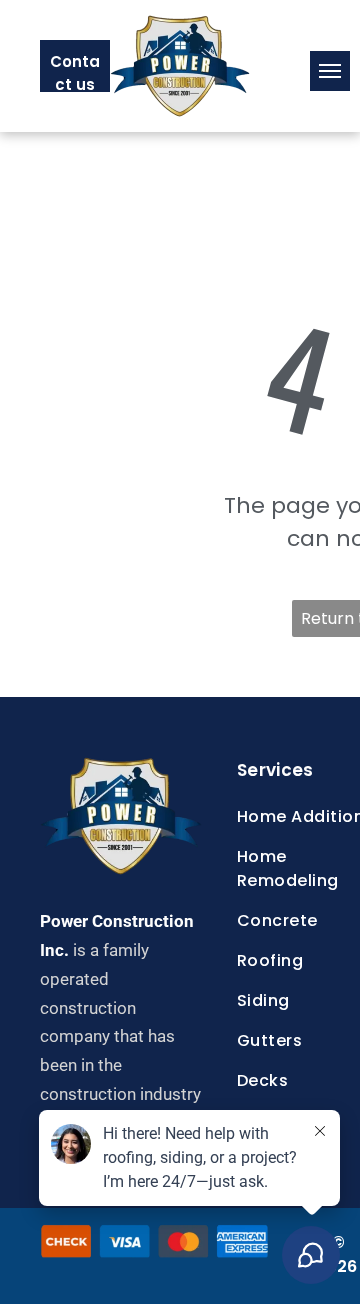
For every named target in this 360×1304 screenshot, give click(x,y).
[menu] (330, 71)
